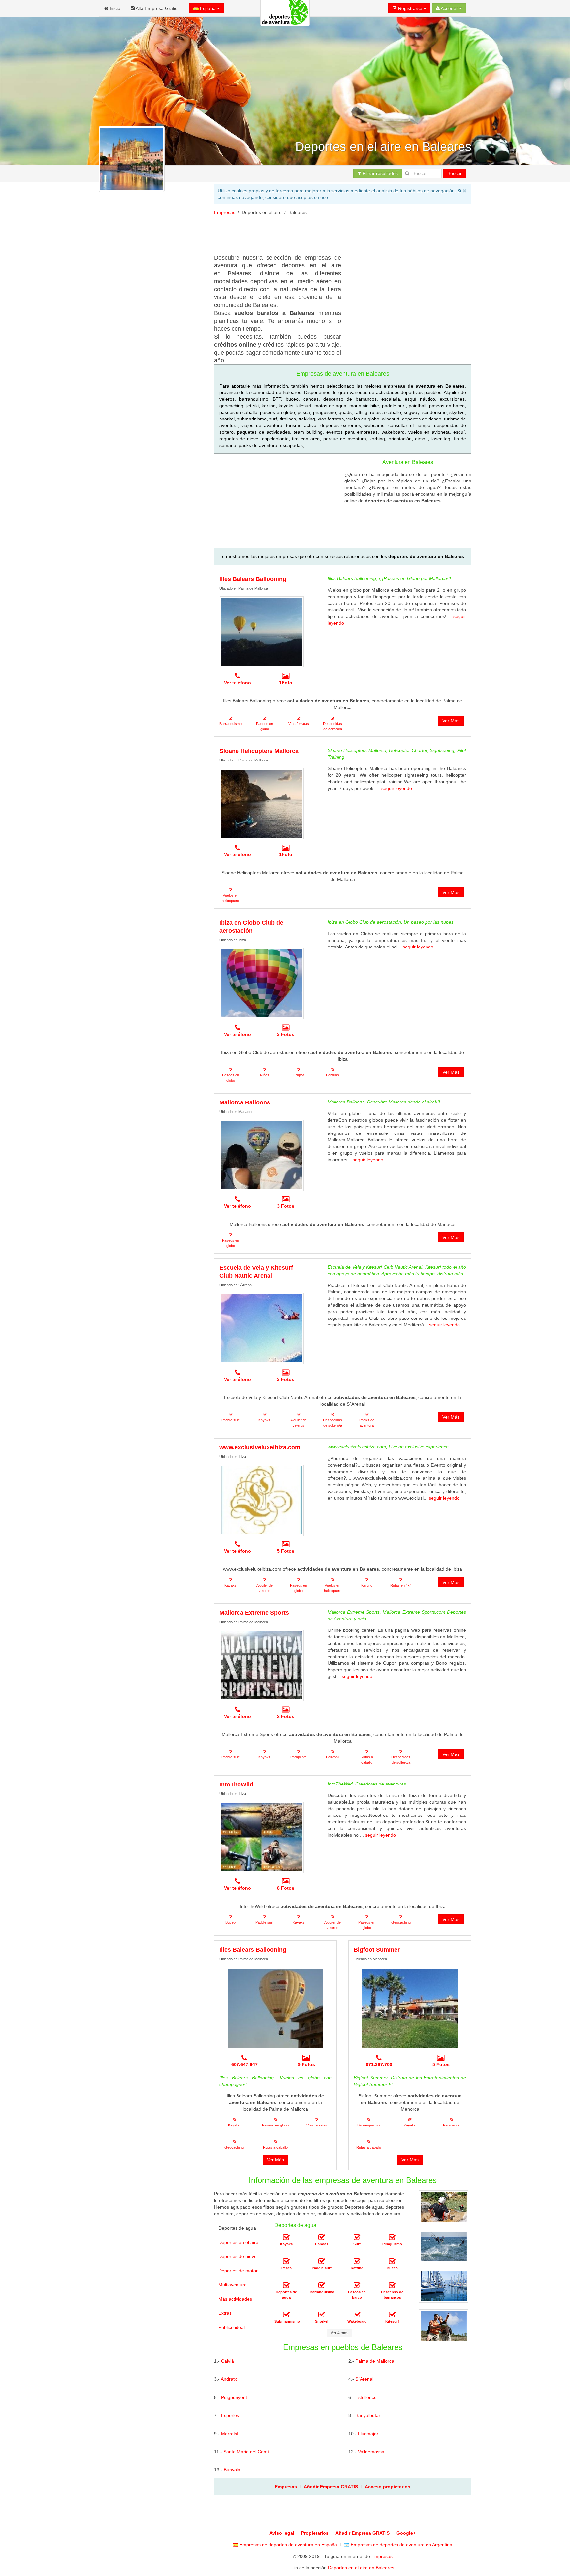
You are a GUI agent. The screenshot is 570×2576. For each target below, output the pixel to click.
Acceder (449, 8)
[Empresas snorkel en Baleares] (322, 2315)
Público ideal (232, 2327)
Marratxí (230, 2434)
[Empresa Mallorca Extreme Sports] (262, 1665)
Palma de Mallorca (375, 2361)
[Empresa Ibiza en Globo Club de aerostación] (262, 983)
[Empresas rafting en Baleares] (357, 2261)
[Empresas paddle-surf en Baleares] (322, 2261)
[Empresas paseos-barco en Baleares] (357, 2285)
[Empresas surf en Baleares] (357, 2237)
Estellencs (366, 2397)
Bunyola (232, 2470)
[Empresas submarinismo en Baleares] (286, 2315)
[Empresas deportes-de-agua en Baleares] (286, 2285)
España (208, 8)
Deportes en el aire (238, 2242)
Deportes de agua (237, 2228)
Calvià (227, 2361)
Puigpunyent (234, 2397)
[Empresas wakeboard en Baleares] (357, 2315)
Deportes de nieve (237, 2256)
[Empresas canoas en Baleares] (322, 2237)
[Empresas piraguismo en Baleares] (392, 2237)
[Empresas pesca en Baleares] (286, 2261)
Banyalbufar (368, 2415)
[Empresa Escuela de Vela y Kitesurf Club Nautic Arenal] (262, 1328)
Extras (225, 2313)
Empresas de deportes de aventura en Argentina (401, 2545)
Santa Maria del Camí (246, 2452)
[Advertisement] (151, 445)
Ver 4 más (339, 2333)
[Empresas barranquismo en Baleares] (322, 2285)
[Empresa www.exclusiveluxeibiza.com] (262, 1500)
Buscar (455, 173)
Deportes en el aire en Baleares (361, 2568)
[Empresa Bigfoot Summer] (410, 2008)
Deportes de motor (238, 2271)
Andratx (229, 2379)
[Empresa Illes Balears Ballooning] (262, 632)
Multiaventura (233, 2285)
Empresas (225, 212)
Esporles (230, 2415)
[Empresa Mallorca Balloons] (262, 1155)
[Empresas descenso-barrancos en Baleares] (392, 2285)
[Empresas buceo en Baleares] (392, 2261)
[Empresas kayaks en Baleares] (286, 2237)
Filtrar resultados (380, 173)
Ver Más (451, 721)
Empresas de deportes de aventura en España (288, 2545)
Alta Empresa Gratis (156, 8)
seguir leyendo (397, 788)
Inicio (114, 8)
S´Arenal (364, 2379)
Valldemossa (371, 2452)
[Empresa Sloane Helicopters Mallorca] (262, 804)
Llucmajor (368, 2434)
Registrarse (410, 8)
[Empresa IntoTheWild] (262, 1837)
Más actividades (235, 2299)
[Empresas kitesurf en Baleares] (392, 2315)
